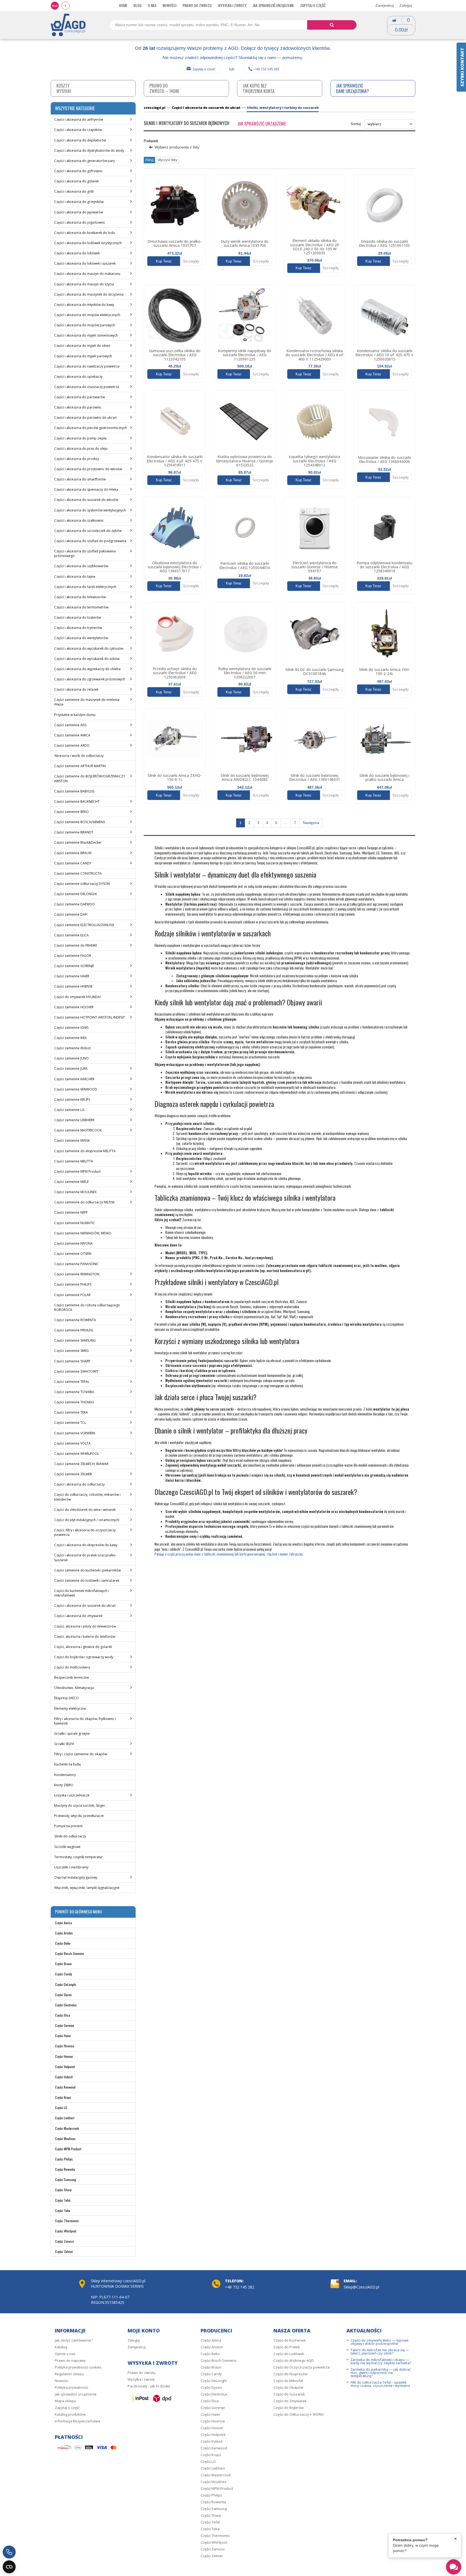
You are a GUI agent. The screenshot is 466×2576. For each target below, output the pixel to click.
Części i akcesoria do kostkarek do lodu (85, 233)
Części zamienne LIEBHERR (74, 1120)
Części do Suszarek (289, 2394)
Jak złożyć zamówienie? (74, 2340)
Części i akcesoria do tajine (75, 577)
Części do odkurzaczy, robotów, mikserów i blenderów (87, 1497)
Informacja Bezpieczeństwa (77, 2421)
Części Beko (63, 1943)
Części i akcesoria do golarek (76, 181)
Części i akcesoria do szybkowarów (81, 566)
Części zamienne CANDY (73, 863)
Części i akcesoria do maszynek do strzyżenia (89, 294)
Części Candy (64, 1974)
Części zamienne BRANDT (74, 832)
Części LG (61, 2108)
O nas (152, 5)
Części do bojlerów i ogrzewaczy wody (84, 1657)
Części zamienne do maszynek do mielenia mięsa (87, 702)
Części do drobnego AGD (294, 2360)
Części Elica (63, 2015)
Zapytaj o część (313, 5)
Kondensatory (65, 1775)
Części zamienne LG (69, 1110)
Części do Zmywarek (290, 2401)
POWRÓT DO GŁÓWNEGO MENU (78, 1912)
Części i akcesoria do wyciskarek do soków (87, 659)
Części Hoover (64, 2056)
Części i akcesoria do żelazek (76, 689)
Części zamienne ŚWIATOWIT (76, 1371)
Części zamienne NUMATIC (75, 1223)
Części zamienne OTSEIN (73, 1254)
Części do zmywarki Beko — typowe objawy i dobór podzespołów (380, 2342)
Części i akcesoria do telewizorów (80, 597)
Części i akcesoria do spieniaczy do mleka (86, 489)
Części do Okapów (288, 2387)
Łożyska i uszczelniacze (72, 1795)
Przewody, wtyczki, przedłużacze (79, 1816)
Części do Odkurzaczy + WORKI (299, 2414)
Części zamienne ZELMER (73, 1474)
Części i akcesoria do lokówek (77, 253)
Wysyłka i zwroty (232, 5)
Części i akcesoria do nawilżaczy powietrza (87, 366)
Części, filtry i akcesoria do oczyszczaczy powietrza (85, 1532)
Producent (151, 141)
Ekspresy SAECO (66, 1698)
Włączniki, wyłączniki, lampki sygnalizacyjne (87, 1888)
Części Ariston (64, 1933)
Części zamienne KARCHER (74, 1079)
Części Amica (64, 1923)
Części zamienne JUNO (71, 1058)
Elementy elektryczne (70, 1708)
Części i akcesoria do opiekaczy (78, 377)
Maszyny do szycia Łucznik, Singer (80, 1805)
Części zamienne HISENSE (73, 986)
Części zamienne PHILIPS (73, 1284)
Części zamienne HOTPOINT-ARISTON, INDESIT (90, 1017)
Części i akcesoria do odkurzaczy (79, 1484)
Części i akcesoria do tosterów (78, 617)
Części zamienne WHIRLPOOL (77, 1454)
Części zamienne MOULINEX (75, 1192)
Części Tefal (63, 2200)
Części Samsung (66, 2179)
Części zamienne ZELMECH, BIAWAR (81, 1464)
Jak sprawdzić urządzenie (273, 5)
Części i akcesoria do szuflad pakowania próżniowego (85, 553)
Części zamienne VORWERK (75, 1433)
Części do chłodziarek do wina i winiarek (85, 1510)
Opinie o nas (65, 2354)
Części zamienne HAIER (72, 976)
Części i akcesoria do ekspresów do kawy (86, 1545)
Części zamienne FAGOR (73, 956)
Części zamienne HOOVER (74, 1007)
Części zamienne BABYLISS (74, 791)
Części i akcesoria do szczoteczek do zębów (88, 531)
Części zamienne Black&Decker (78, 842)
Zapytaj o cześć (204, 69)
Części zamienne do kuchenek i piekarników (88, 1570)
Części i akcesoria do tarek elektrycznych (85, 587)
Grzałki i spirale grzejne (72, 1734)
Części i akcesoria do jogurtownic (80, 222)
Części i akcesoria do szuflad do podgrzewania (90, 541)
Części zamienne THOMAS (74, 1402)
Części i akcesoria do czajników (78, 130)
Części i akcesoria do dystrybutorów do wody (89, 150)
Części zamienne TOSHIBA (74, 1392)
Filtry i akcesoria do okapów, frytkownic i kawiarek (85, 1721)
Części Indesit (64, 2077)
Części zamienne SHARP (72, 1361)
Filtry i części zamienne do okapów (81, 1754)
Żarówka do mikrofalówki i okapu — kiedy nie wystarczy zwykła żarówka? (381, 2361)
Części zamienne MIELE (71, 1182)
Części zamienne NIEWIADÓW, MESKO (83, 1233)
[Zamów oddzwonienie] (9, 2552)
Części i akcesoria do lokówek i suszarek (85, 263)
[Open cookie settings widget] (9, 2567)
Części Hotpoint (65, 2067)
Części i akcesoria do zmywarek (78, 1616)
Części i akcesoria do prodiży (77, 459)
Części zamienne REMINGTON (77, 1274)
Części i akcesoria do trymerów (78, 628)
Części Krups (63, 2097)
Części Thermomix (67, 2221)
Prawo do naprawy (70, 2360)
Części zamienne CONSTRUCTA (78, 873)
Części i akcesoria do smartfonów (80, 479)
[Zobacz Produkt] (175, 205)
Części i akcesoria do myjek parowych (83, 356)
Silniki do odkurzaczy (70, 1836)
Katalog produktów (70, 2414)
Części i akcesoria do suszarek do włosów (86, 500)
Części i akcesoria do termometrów (81, 607)
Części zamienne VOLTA (72, 1443)
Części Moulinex (65, 2139)
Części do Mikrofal (288, 2381)
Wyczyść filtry (167, 160)
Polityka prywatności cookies (78, 2367)
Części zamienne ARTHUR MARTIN (80, 766)
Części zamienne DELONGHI (76, 894)
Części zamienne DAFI (71, 914)
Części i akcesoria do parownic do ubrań (85, 418)
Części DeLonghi (66, 1984)
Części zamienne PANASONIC (76, 1264)
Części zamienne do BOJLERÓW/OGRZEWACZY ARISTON (90, 778)
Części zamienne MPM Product (77, 1171)
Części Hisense (65, 2046)
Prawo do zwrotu (197, 5)
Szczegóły (191, 261)
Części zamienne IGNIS (71, 1028)
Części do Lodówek (289, 2354)
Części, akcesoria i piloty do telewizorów (85, 1626)
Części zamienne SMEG (71, 1351)
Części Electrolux (66, 2005)
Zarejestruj (385, 5)
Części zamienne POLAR (72, 1295)
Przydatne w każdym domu (75, 715)
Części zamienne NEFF (71, 1212)
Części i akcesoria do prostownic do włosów (88, 469)
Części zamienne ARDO (72, 745)
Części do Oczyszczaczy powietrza (301, 2367)
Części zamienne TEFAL (72, 1382)
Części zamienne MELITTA (74, 1161)
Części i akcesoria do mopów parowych (85, 325)
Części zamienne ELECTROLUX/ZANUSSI (84, 925)
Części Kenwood (65, 2087)
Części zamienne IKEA (71, 1038)
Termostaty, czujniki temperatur (78, 1857)
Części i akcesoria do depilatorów (80, 140)
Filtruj (149, 160)
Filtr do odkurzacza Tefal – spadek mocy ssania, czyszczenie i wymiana (380, 2384)
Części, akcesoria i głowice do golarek (83, 1647)
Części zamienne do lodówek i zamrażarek (87, 1580)
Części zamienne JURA (71, 1069)
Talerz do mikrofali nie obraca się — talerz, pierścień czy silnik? (380, 2352)
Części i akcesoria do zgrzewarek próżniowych (90, 679)
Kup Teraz (164, 261)
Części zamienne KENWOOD (76, 1089)
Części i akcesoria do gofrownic (78, 171)
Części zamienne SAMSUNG (75, 1340)
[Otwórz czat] (454, 2567)
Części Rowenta (65, 2169)
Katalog (61, 2347)
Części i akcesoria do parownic (78, 407)
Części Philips (64, 2159)
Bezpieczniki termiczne (72, 1677)
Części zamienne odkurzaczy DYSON (82, 884)
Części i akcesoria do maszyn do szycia (84, 284)
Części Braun (63, 1964)
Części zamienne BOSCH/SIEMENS (80, 822)
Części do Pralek (287, 2347)
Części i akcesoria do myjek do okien (82, 346)
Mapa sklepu (65, 2401)
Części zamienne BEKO (71, 812)
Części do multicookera (72, 1667)
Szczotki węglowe (67, 1847)
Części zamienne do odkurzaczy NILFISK (84, 1202)
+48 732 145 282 (267, 69)
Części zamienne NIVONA (73, 1243)
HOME (123, 5)
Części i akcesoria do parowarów (80, 397)
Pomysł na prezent (68, 1826)
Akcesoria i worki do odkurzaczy (79, 756)
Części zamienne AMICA (72, 735)
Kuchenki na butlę (68, 1764)
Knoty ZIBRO (64, 1785)
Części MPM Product (68, 2149)
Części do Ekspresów (290, 2374)
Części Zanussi (64, 2241)
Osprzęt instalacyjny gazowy (76, 1877)
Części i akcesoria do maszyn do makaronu (87, 274)
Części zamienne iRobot (72, 1048)
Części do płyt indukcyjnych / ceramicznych (87, 1520)
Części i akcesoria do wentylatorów (81, 638)
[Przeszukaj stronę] (332, 25)
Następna (311, 823)
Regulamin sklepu (69, 2374)
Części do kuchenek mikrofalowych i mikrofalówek (82, 1593)
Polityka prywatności (71, 2387)
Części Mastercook (67, 2128)
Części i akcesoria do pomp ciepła (80, 438)
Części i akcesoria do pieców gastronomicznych (91, 428)
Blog (138, 5)
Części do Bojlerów (289, 2408)
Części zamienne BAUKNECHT (77, 801)
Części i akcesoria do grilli (74, 191)
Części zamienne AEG (70, 725)
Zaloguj (406, 5)
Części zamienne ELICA (71, 935)
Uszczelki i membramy (71, 1867)
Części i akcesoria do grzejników (79, 202)
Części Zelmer (64, 2251)
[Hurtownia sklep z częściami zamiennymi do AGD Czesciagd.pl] (68, 25)
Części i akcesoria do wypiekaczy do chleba (87, 669)
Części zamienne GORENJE (74, 966)
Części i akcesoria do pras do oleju (81, 449)
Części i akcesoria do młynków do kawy (84, 305)
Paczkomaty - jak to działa (149, 2386)
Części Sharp (63, 2190)
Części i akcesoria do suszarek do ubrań (85, 1606)
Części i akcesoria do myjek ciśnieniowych (86, 335)
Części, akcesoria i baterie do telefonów (85, 1637)
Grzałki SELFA (64, 1744)
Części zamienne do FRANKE (76, 945)
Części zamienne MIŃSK (72, 1140)
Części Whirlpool (66, 2231)
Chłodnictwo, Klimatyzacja (74, 1688)
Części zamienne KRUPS (72, 1100)
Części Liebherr (65, 2118)
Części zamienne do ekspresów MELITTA (85, 1151)
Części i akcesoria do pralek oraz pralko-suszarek (85, 1557)
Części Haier (63, 2036)
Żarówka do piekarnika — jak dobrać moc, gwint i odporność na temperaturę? (381, 2373)
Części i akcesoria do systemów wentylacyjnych (90, 510)
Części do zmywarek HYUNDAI (77, 997)
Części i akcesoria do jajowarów (79, 212)
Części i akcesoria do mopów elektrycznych (87, 315)
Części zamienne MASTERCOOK (78, 1130)
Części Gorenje (65, 2025)
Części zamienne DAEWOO (75, 904)
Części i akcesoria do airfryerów (79, 120)
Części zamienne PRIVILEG (74, 1330)
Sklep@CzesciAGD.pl (361, 2287)
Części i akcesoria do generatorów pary (85, 161)
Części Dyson (63, 1995)
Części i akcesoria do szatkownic (79, 520)
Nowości (169, 5)
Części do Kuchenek (290, 2340)
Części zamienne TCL (70, 1423)
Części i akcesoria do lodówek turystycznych (88, 243)
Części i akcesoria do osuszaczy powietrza (87, 387)
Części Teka (63, 2210)
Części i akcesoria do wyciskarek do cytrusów (89, 648)
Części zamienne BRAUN (73, 853)
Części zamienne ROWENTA (75, 1320)
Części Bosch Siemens (70, 1953)
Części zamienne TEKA (71, 1412)
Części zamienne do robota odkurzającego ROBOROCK (87, 1307)
